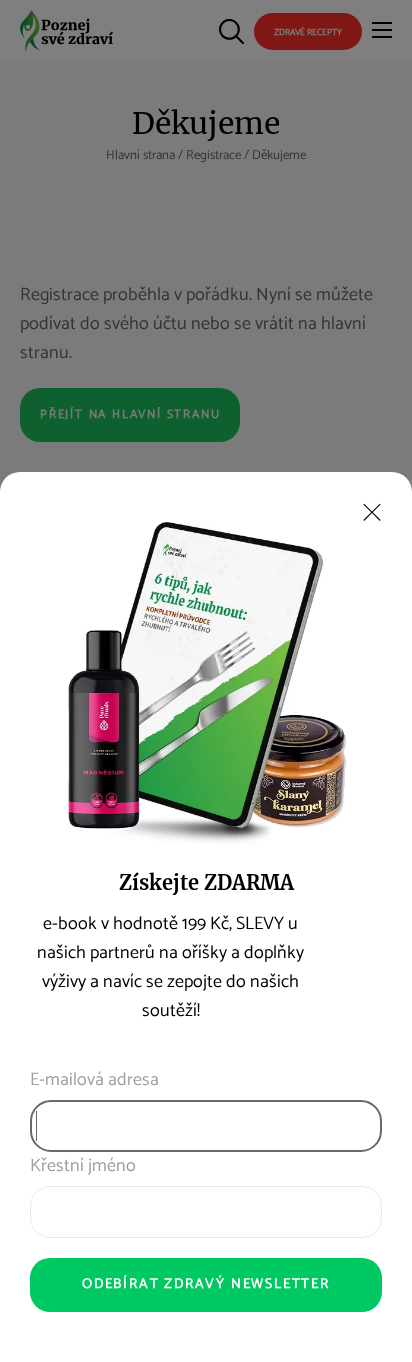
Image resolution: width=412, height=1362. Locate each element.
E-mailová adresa (94, 1080)
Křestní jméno (83, 1166)
